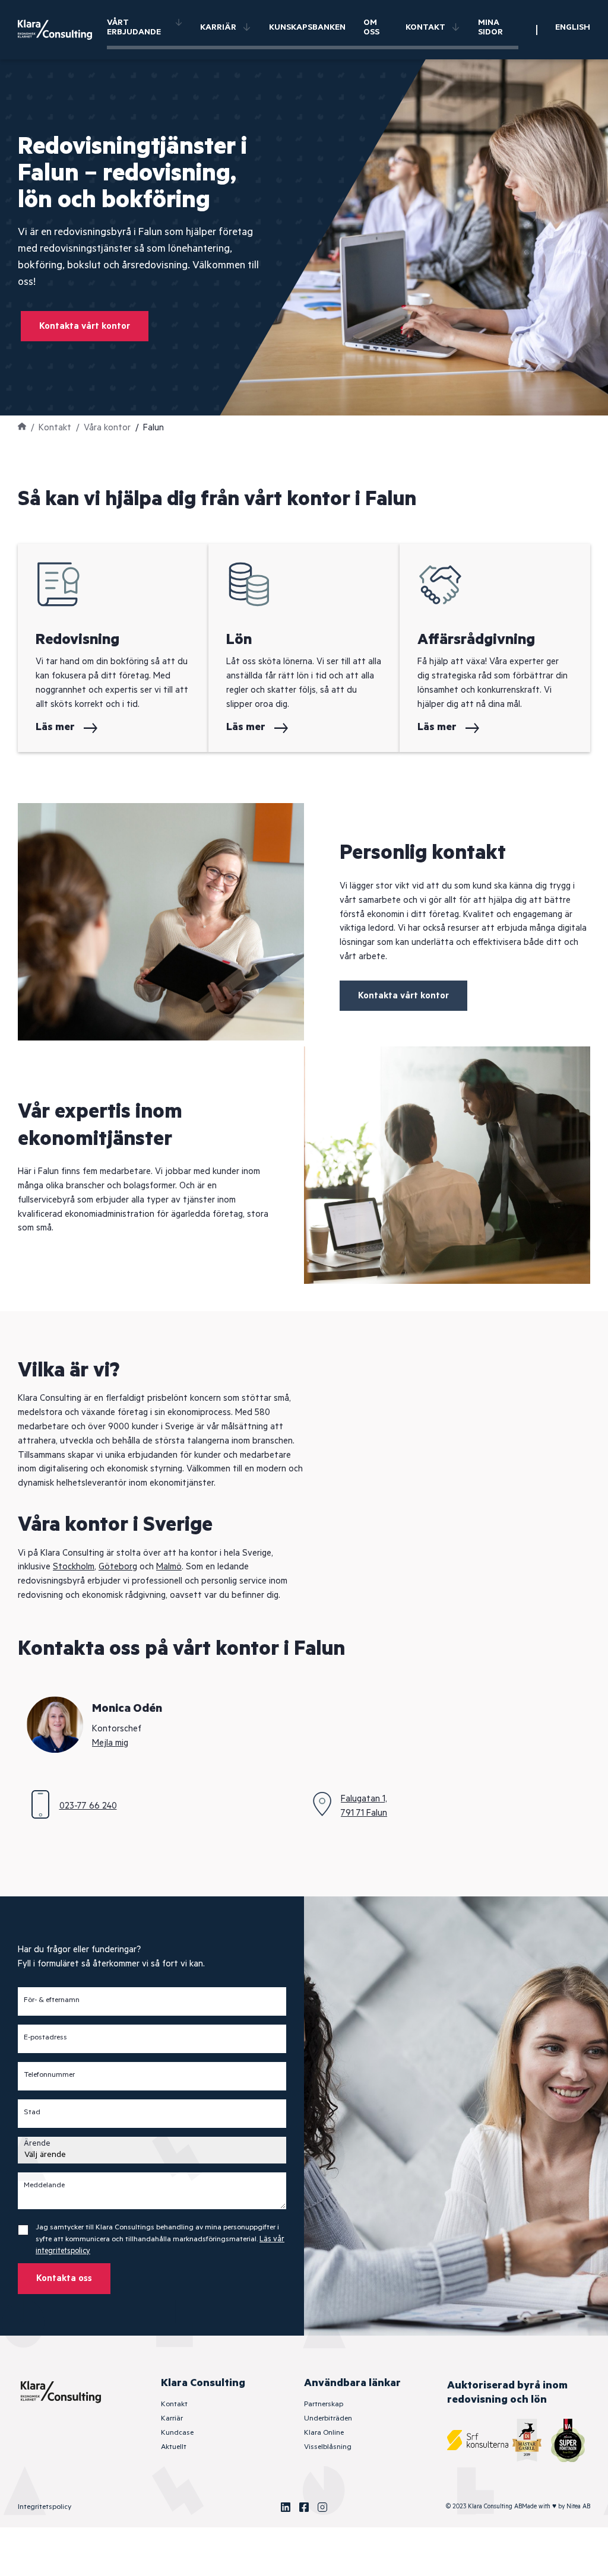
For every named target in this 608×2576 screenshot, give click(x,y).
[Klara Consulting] (62, 30)
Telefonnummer (49, 2075)
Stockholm (74, 1567)
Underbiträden (328, 2418)
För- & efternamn (52, 2000)
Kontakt (425, 27)
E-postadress (45, 2038)
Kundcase (177, 2433)
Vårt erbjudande (134, 27)
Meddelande (44, 2185)
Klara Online (324, 2433)
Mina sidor (490, 27)
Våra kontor (107, 428)
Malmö (169, 1567)
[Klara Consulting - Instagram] (322, 2507)
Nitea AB (578, 2507)
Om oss (371, 27)
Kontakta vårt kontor (85, 326)
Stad (32, 2112)
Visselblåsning (328, 2447)
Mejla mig (110, 1743)
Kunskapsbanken (307, 27)
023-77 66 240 (88, 1806)
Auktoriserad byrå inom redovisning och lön (507, 2393)
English (573, 27)
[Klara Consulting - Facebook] (304, 2507)
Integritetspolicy (45, 2507)
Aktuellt (174, 2447)
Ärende (37, 2144)
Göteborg (118, 1567)
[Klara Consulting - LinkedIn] (286, 2507)
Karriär (218, 27)
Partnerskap (324, 2404)
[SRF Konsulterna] (478, 2440)
